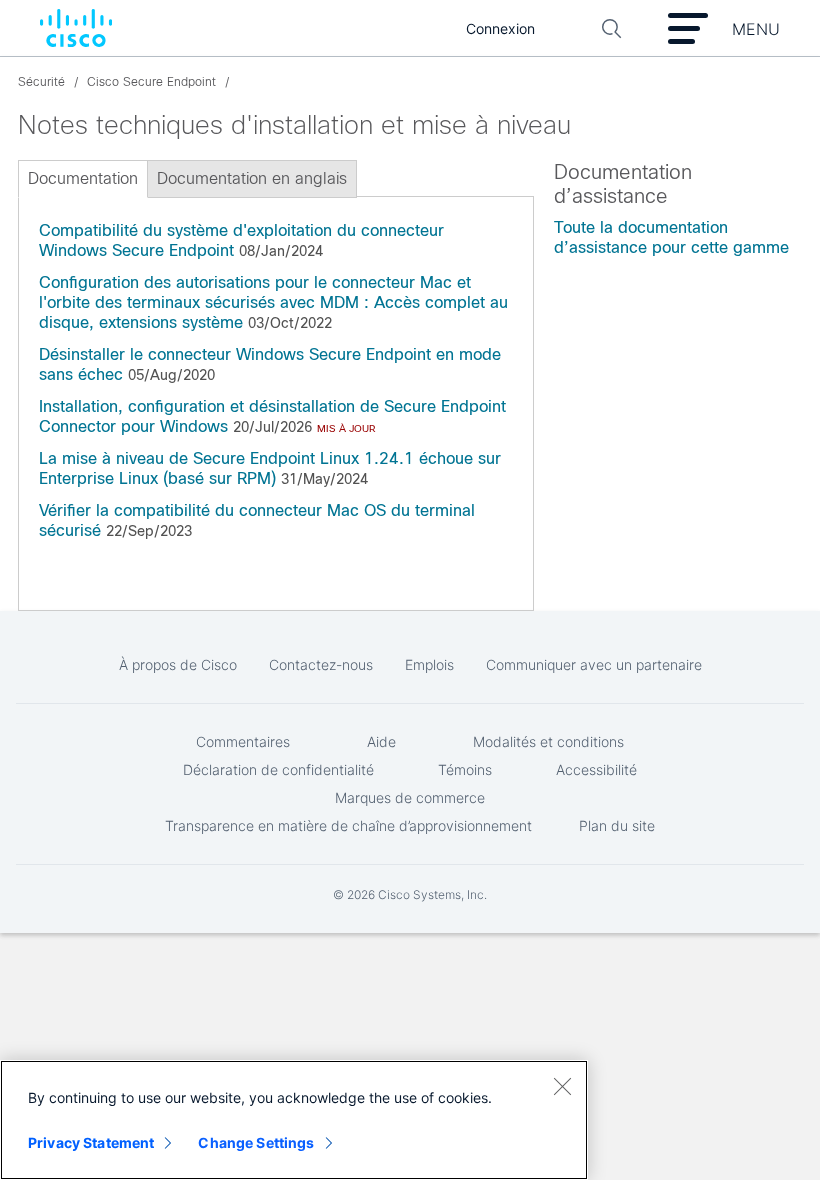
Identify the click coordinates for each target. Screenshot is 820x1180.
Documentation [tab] (83, 178)
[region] (294, 1120)
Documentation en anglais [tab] (252, 178)
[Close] (562, 1086)
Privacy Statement (91, 1142)
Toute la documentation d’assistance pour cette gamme (671, 237)
